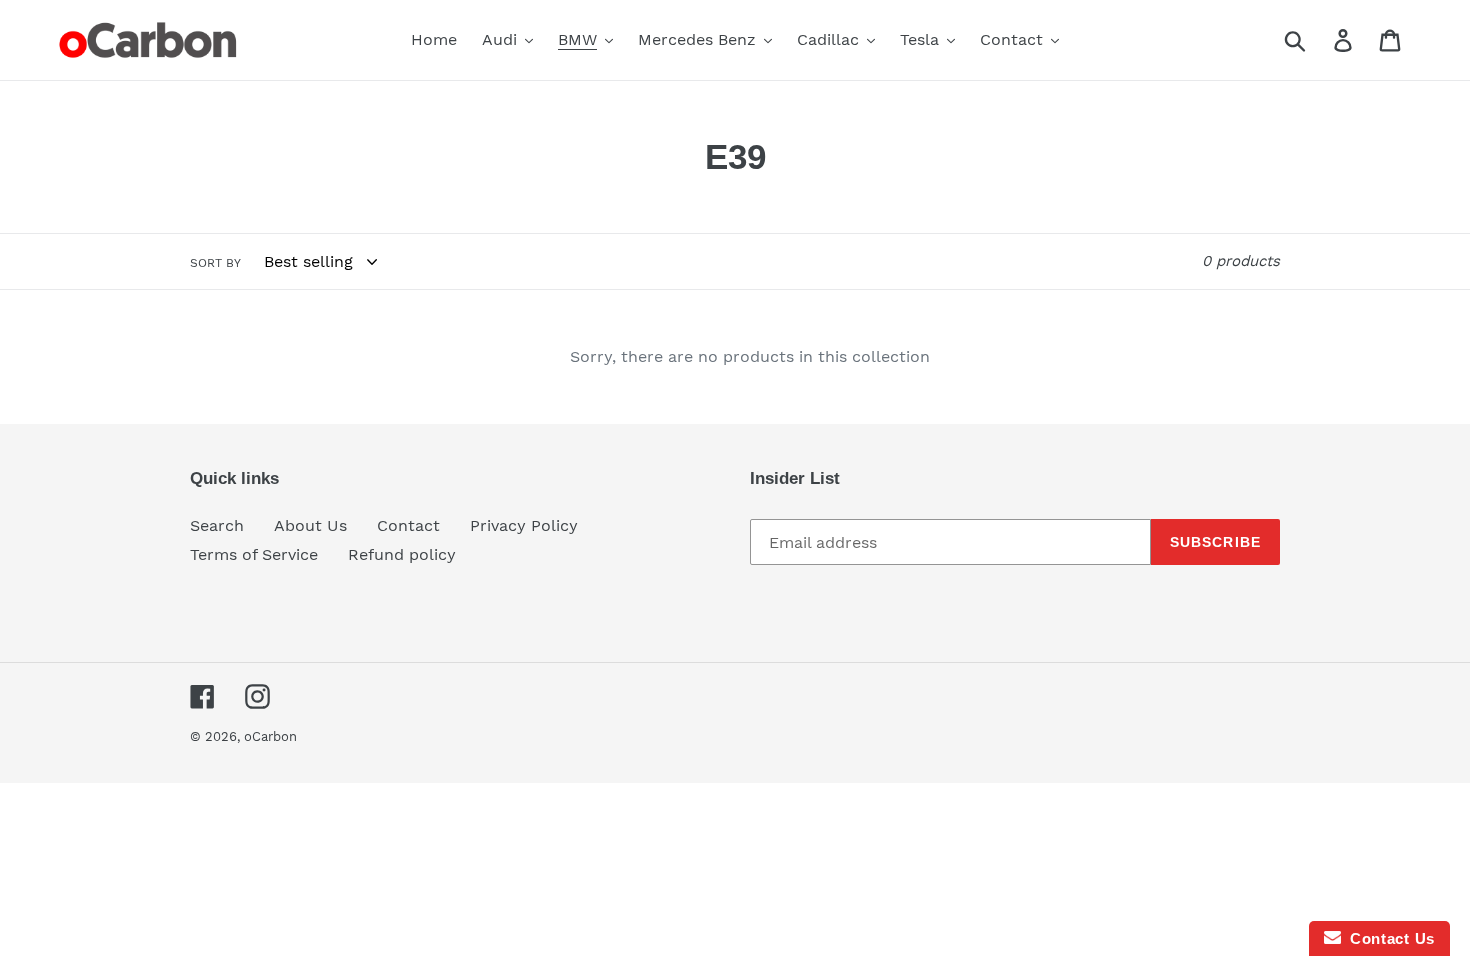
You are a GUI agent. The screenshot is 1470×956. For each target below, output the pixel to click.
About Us (310, 525)
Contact (408, 525)
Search (217, 525)
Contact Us (1388, 938)
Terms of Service (254, 554)
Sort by (215, 263)
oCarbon (270, 736)
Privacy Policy (524, 525)
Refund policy (402, 554)
